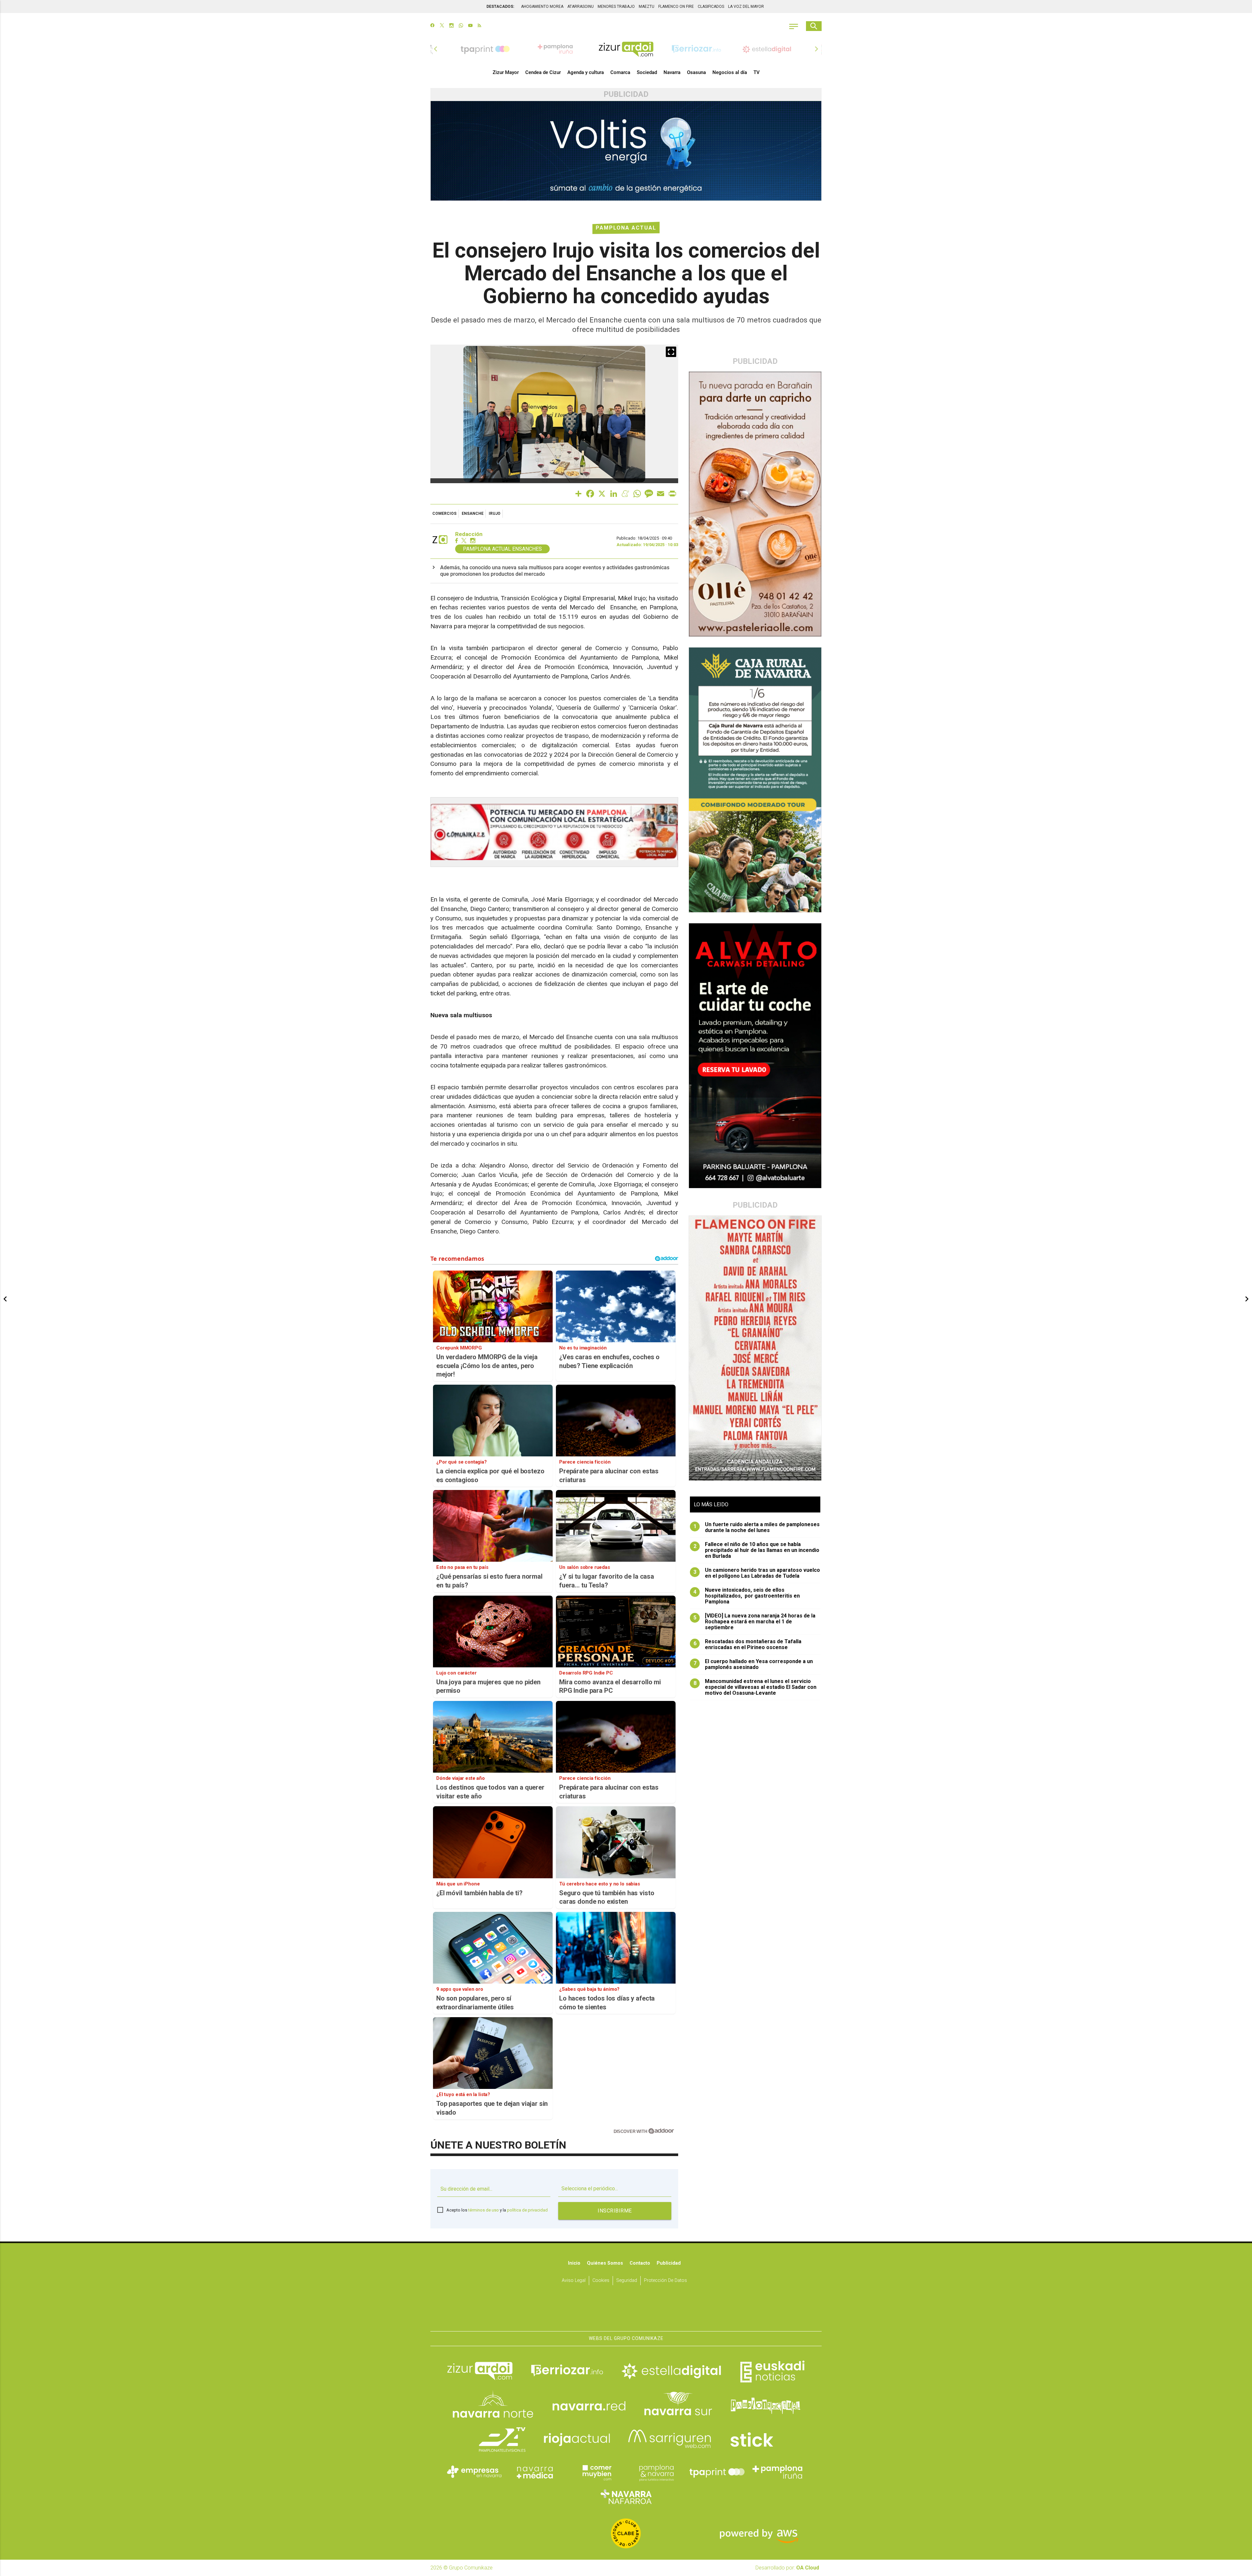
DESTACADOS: (500, 7)
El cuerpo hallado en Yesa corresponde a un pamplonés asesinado (753, 1664)
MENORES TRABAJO (616, 7)
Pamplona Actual (626, 228)
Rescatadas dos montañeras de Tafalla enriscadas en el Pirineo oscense (748, 1645)
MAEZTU (647, 7)
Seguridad (627, 2280)
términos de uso (484, 2210)
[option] (626, 49)
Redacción (469, 534)
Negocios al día (730, 72)
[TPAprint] (717, 2472)
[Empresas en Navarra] (474, 2472)
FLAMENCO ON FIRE (676, 7)
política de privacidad (527, 2210)
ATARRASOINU (581, 7)
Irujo (495, 514)
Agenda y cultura (586, 72)
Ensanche (473, 514)
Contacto (640, 2263)
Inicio (574, 2263)
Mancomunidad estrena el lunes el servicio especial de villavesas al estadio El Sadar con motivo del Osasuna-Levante (755, 1687)
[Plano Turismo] (656, 2472)
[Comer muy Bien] (596, 2472)
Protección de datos (665, 2280)
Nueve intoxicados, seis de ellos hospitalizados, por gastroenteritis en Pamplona (747, 1596)
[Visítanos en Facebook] (432, 26)
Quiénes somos (605, 2263)
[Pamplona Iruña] (778, 2472)
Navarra (672, 72)
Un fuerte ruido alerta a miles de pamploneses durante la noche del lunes (757, 1527)
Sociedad (647, 72)
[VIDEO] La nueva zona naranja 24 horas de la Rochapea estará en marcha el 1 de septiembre (755, 1622)
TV (757, 72)
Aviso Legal (574, 2280)
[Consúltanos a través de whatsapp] (461, 26)
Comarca (620, 72)
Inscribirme (615, 2211)
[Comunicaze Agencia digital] (626, 2311)
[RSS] (479, 26)
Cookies (601, 2280)
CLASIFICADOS (711, 7)
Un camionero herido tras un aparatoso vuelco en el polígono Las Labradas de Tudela (757, 1573)
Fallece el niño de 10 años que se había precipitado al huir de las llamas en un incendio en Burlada (757, 1550)
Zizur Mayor (506, 72)
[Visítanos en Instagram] (451, 26)
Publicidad (669, 2263)
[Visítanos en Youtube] (470, 26)
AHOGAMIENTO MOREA (542, 7)
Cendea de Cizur (543, 72)
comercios (444, 514)
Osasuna (696, 72)
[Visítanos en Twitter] (442, 26)
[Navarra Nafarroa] (626, 2497)
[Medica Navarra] (535, 2472)
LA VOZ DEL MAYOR (746, 7)
